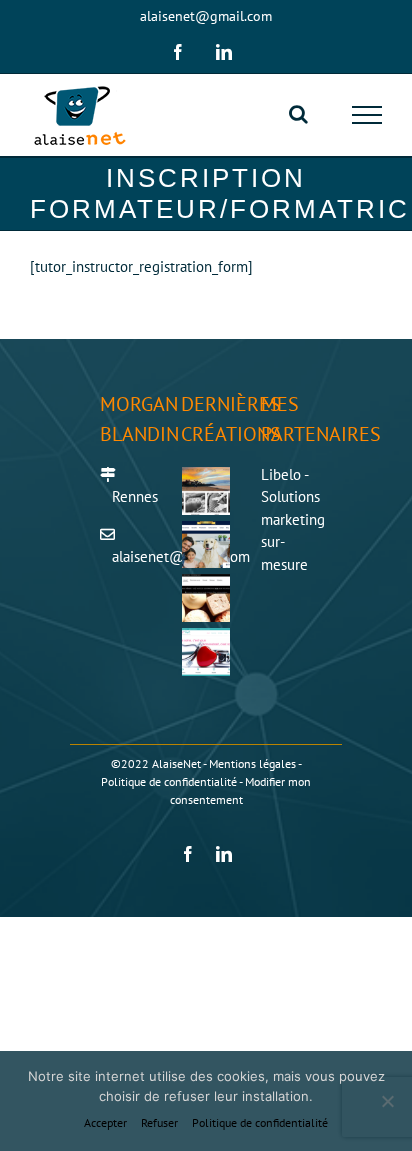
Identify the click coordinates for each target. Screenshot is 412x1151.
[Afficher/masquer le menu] (367, 115)
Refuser (159, 1122)
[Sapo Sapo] (206, 598)
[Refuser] (387, 1101)
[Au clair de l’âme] (206, 491)
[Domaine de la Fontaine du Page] (206, 545)
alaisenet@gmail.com (206, 16)
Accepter (105, 1122)
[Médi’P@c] (206, 652)
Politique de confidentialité (169, 781)
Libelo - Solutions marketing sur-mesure (293, 519)
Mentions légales (252, 763)
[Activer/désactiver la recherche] (298, 114)
